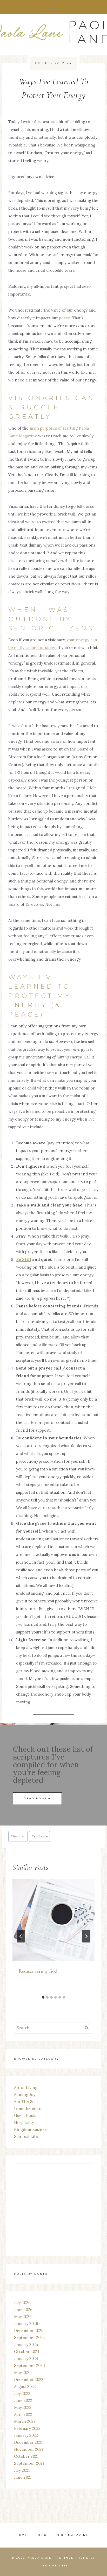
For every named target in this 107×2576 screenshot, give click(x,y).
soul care (40, 1836)
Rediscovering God (38, 1971)
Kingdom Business (31, 2129)
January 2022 (26, 2435)
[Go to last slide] (21, 1936)
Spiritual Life (26, 2136)
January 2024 (26, 2358)
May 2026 (23, 2317)
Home (22, 2535)
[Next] (86, 1936)
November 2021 (28, 2449)
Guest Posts (25, 2115)
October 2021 (26, 2456)
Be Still (24, 1259)
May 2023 (23, 2372)
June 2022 (23, 2400)
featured (18, 1836)
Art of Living (26, 2088)
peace (65, 318)
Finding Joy (25, 2095)
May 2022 (23, 2407)
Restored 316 (54, 2566)
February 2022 (27, 2428)
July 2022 (22, 2393)
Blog (42, 2535)
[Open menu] (54, 7)
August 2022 (25, 2386)
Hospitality (24, 2122)
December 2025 (29, 2331)
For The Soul (26, 2102)
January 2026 (26, 2324)
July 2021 (22, 2470)
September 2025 (29, 2338)
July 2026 (22, 2303)
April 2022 (23, 2414)
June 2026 (23, 2310)
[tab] (43, 1997)
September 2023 (29, 2365)
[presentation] (53, 1920)
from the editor (29, 2108)
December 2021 (28, 2442)
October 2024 (27, 2351)
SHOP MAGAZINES (73, 2535)
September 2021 (29, 2463)
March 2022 (25, 2421)
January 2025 (26, 2345)
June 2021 (23, 2477)
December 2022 (29, 2379)
